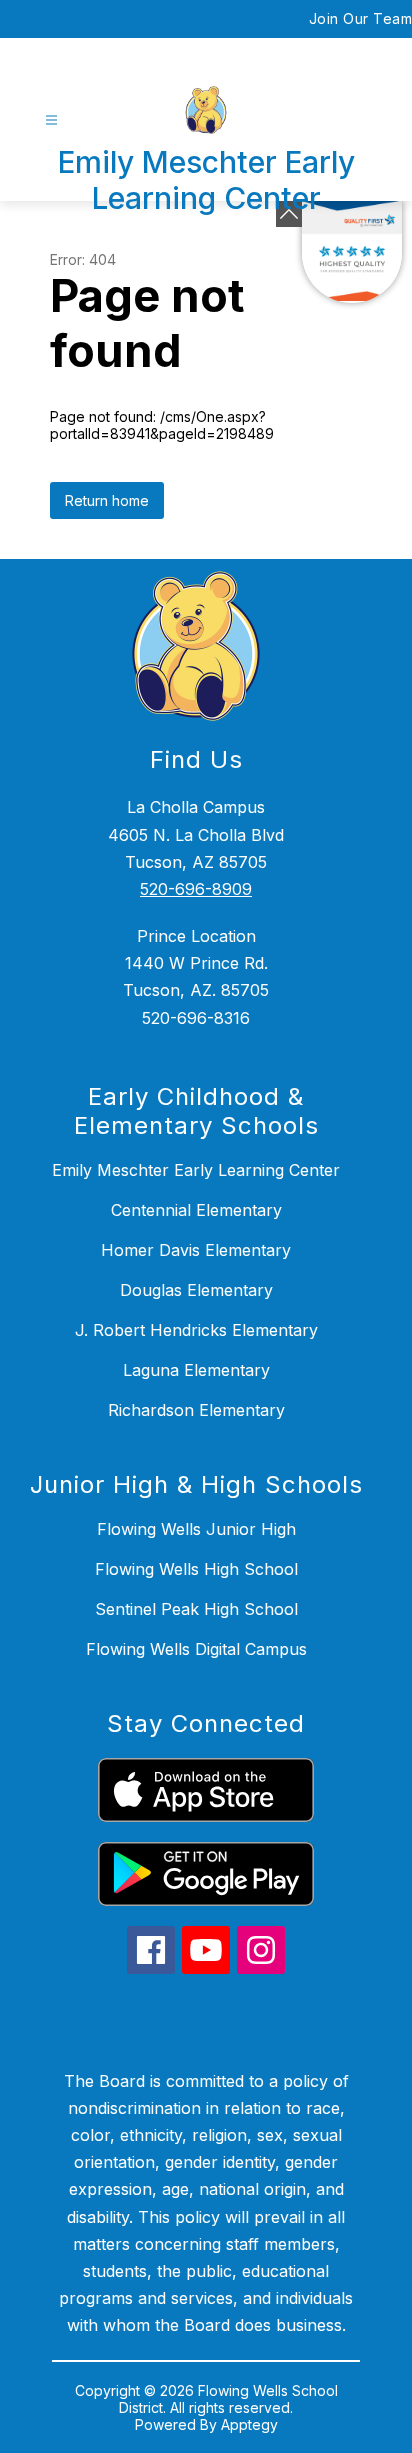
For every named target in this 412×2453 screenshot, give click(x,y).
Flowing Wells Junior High (196, 1529)
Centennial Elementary (196, 1210)
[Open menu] (51, 120)
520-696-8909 (196, 889)
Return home (107, 500)
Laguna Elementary (196, 1370)
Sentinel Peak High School (196, 1609)
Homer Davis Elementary (196, 1250)
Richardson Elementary (196, 1410)
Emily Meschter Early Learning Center (196, 1170)
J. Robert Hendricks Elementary (196, 1330)
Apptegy (249, 2424)
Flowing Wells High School (196, 1569)
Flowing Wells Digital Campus (196, 1649)
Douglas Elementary (196, 1290)
